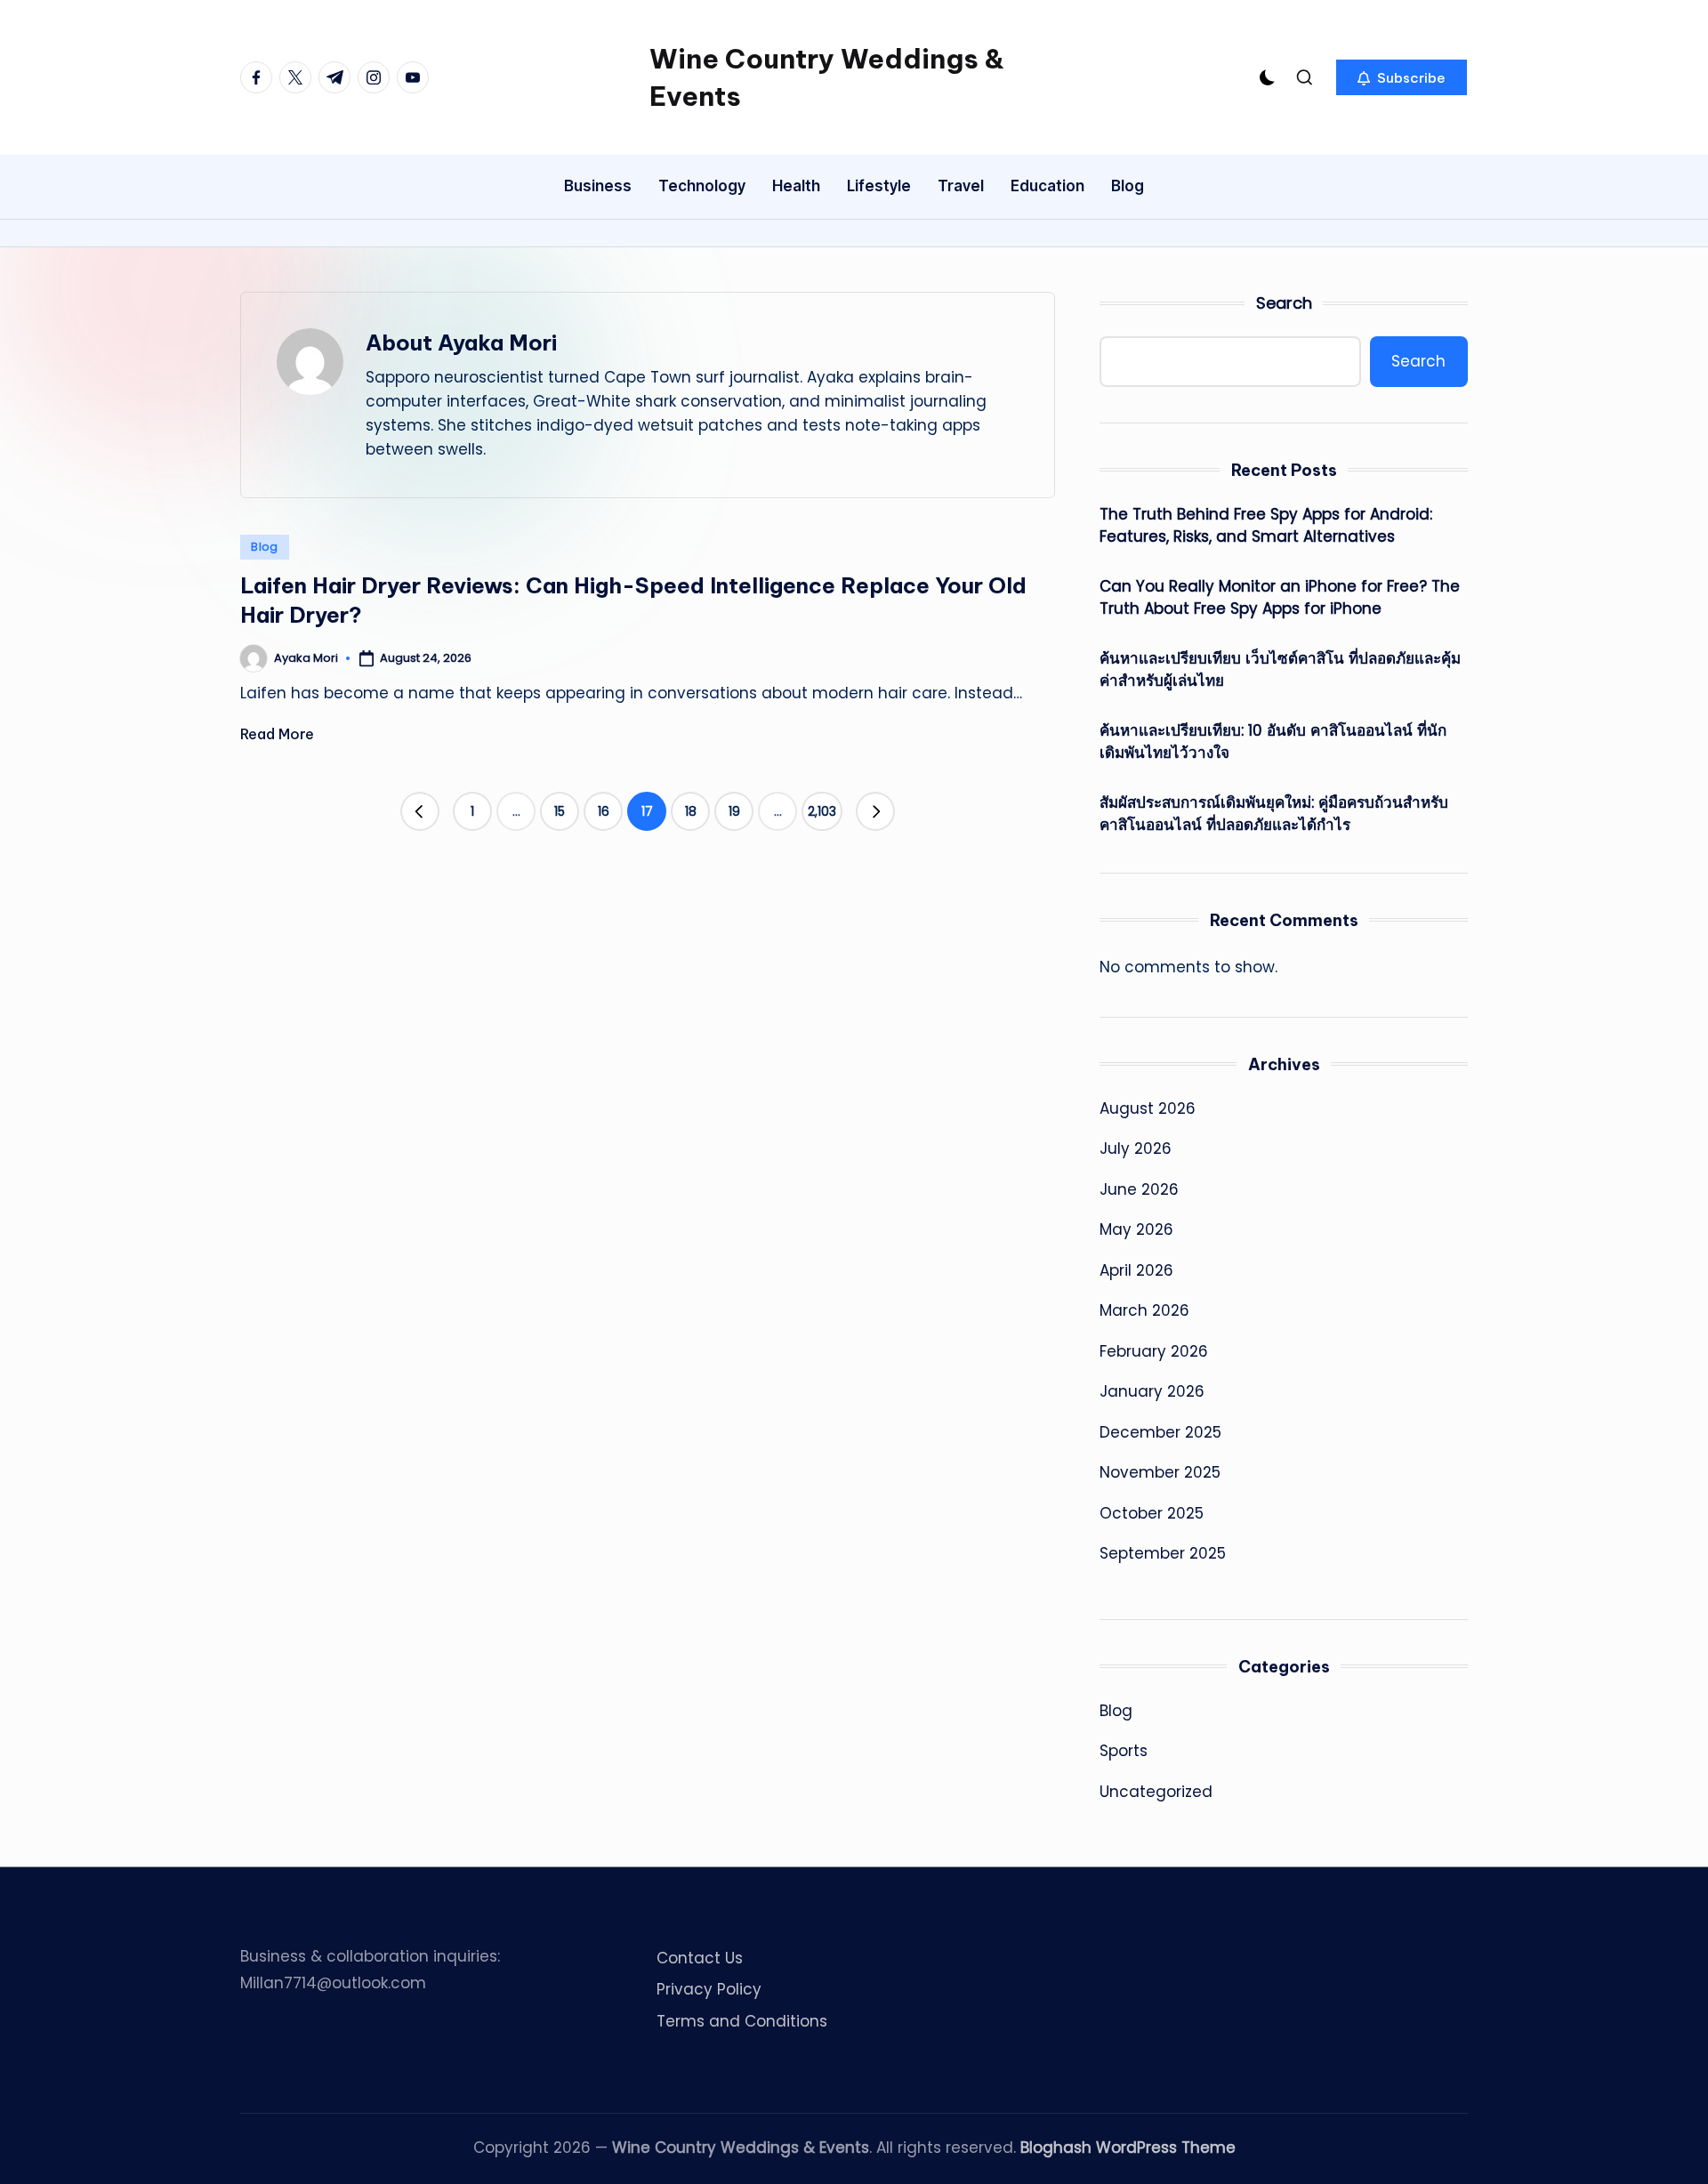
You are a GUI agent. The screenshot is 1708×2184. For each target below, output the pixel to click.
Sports (1124, 1751)
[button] (1402, 77)
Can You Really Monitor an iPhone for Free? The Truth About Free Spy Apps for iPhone (1280, 598)
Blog (265, 547)
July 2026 (1136, 1148)
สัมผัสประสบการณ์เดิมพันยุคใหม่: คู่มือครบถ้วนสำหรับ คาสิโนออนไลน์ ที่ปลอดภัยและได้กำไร (1274, 814)
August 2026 (1148, 1108)
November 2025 (1160, 1472)
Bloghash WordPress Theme (1128, 2148)
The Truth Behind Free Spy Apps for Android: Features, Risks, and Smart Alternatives (1266, 526)
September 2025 (1163, 1553)
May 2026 (1136, 1229)
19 (734, 811)
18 (691, 811)
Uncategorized (1156, 1792)
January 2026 (1152, 1391)
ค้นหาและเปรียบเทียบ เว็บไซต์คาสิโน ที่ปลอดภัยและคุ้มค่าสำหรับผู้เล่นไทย (1280, 670)
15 (560, 811)
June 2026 (1139, 1189)
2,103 (822, 811)
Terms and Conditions (742, 2021)
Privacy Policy (709, 1989)
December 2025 (1160, 1432)
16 (604, 811)
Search (1284, 303)
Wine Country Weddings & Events (827, 77)
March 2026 (1144, 1310)
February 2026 (1154, 1351)
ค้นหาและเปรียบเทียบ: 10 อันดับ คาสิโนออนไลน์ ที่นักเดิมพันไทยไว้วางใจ (1273, 742)
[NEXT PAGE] (875, 811)
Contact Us (700, 1958)
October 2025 (1152, 1513)
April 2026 (1136, 1270)
